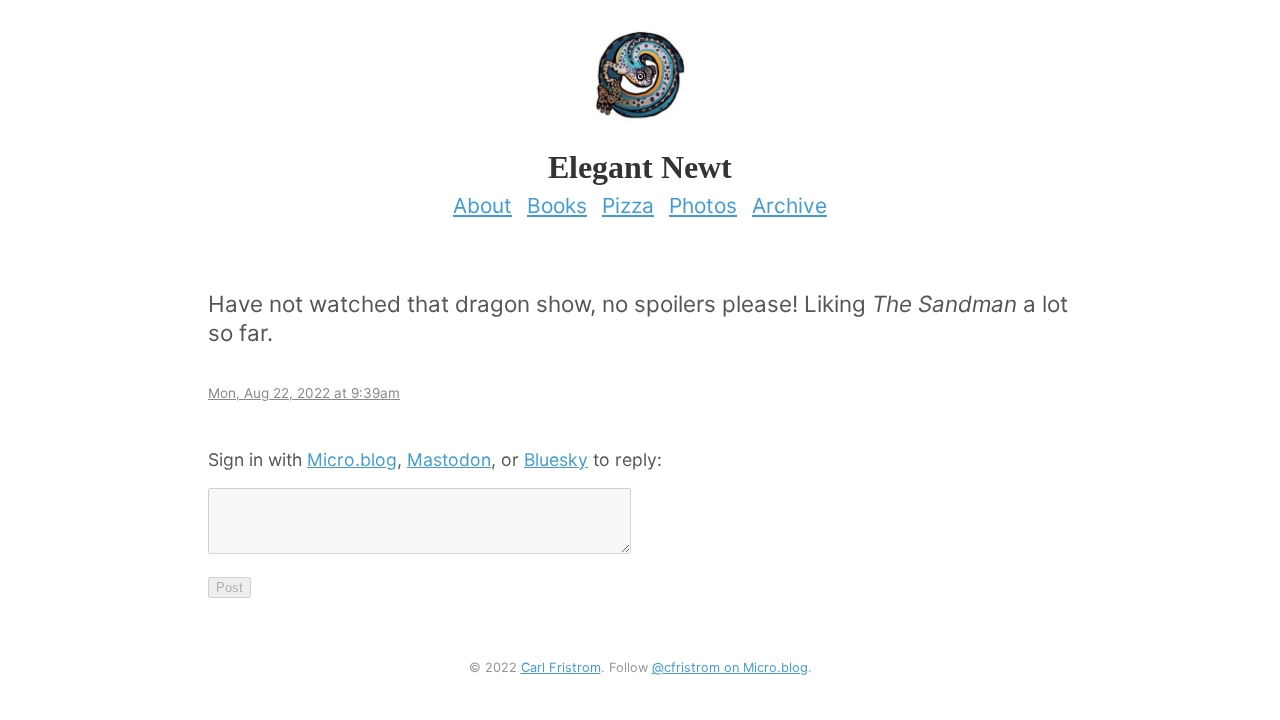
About (482, 205)
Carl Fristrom (561, 667)
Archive (789, 205)
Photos (703, 205)
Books (557, 205)
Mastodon (449, 459)
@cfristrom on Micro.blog (730, 667)
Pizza (628, 205)
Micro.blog (352, 459)
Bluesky (556, 459)
